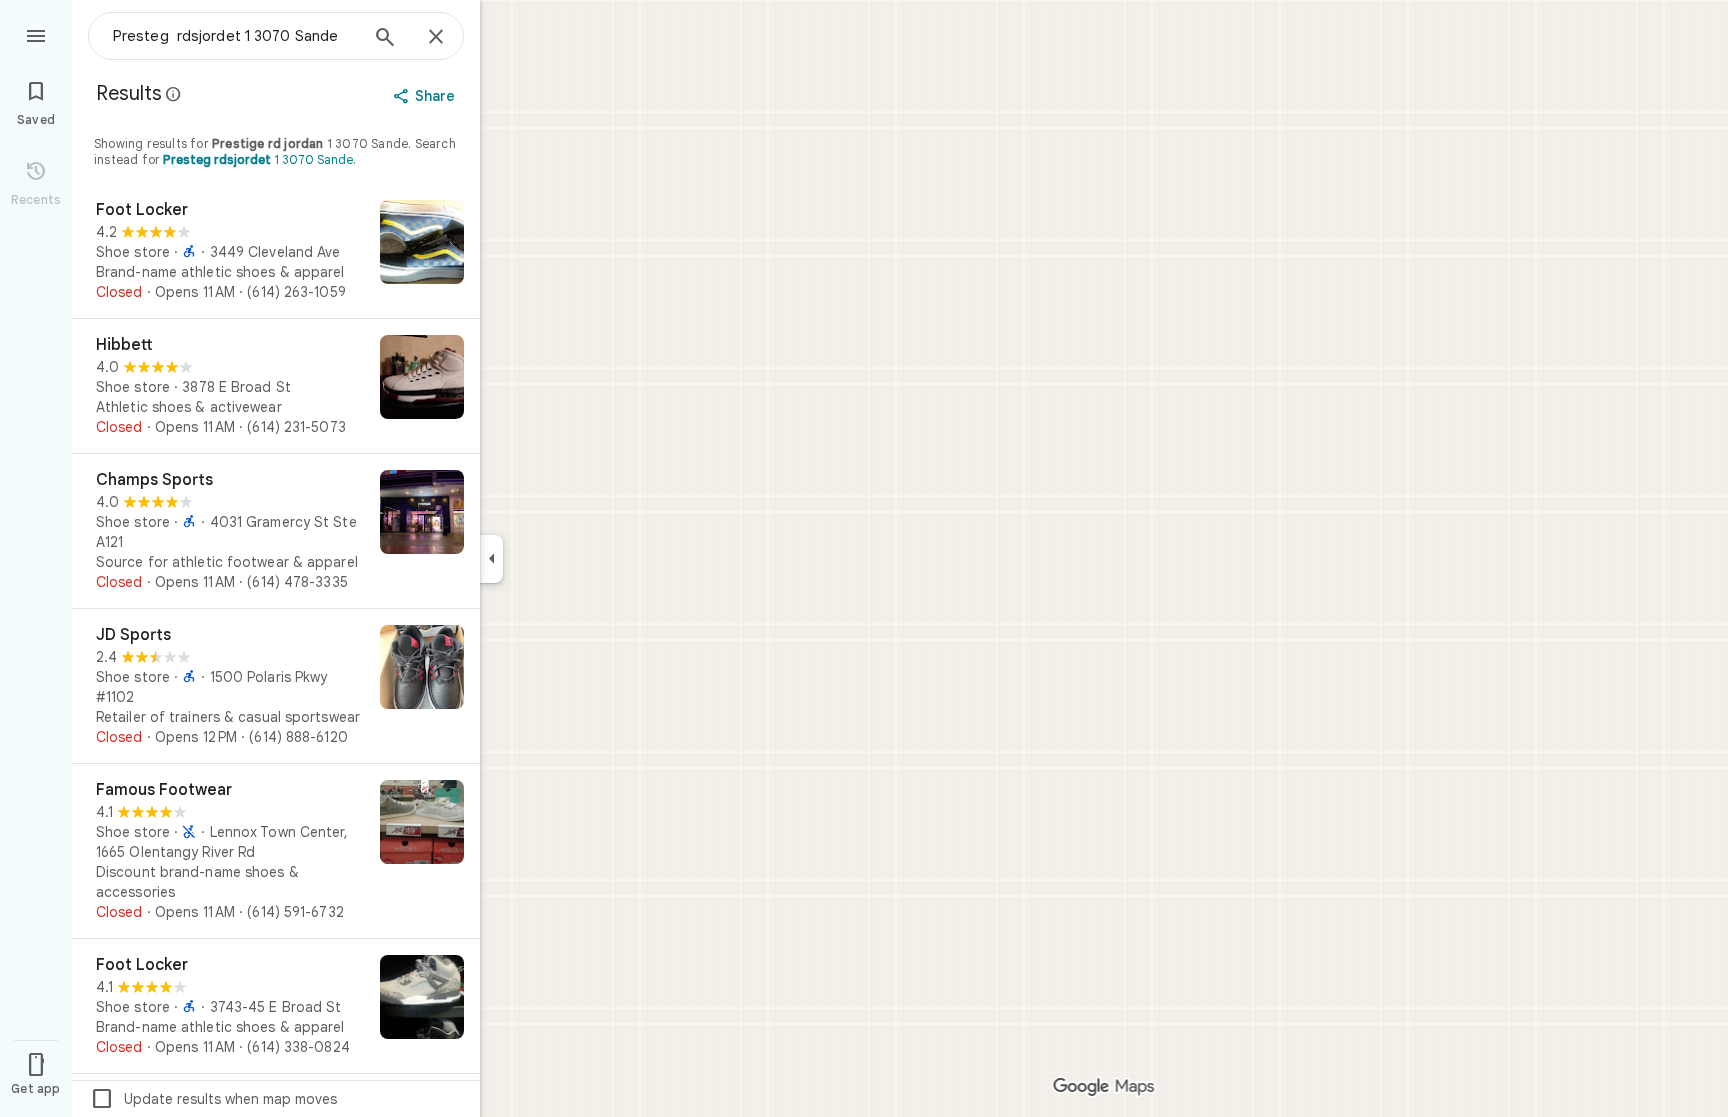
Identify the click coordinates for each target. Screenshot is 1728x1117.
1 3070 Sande (258, 159)
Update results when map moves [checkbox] (213, 1099)
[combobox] (235, 36)
